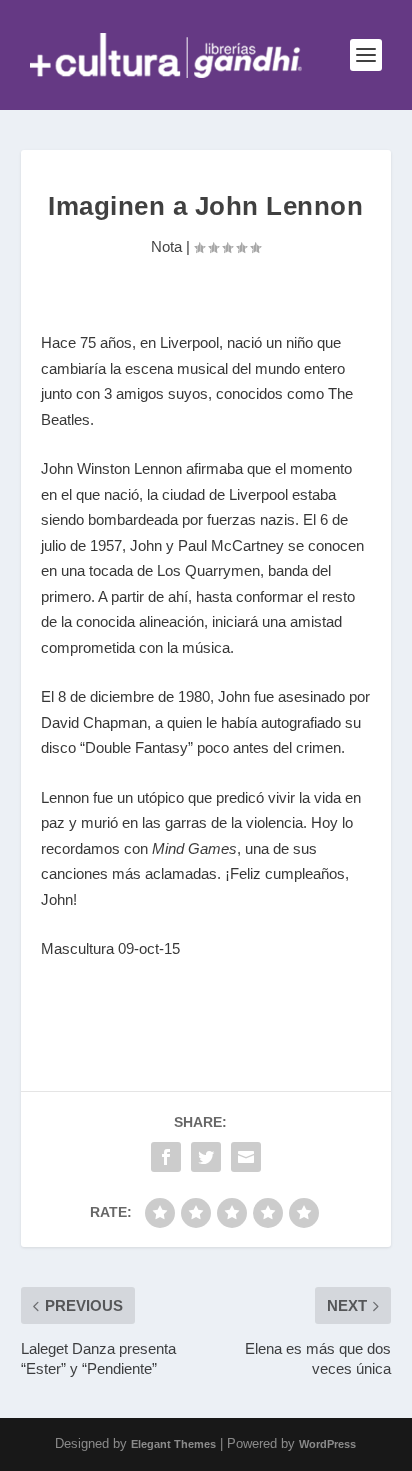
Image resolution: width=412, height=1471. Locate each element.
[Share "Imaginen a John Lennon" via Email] (246, 1157)
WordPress (327, 1444)
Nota (166, 246)
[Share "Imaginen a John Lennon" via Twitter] (206, 1157)
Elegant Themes (173, 1444)
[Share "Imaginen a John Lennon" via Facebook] (166, 1157)
